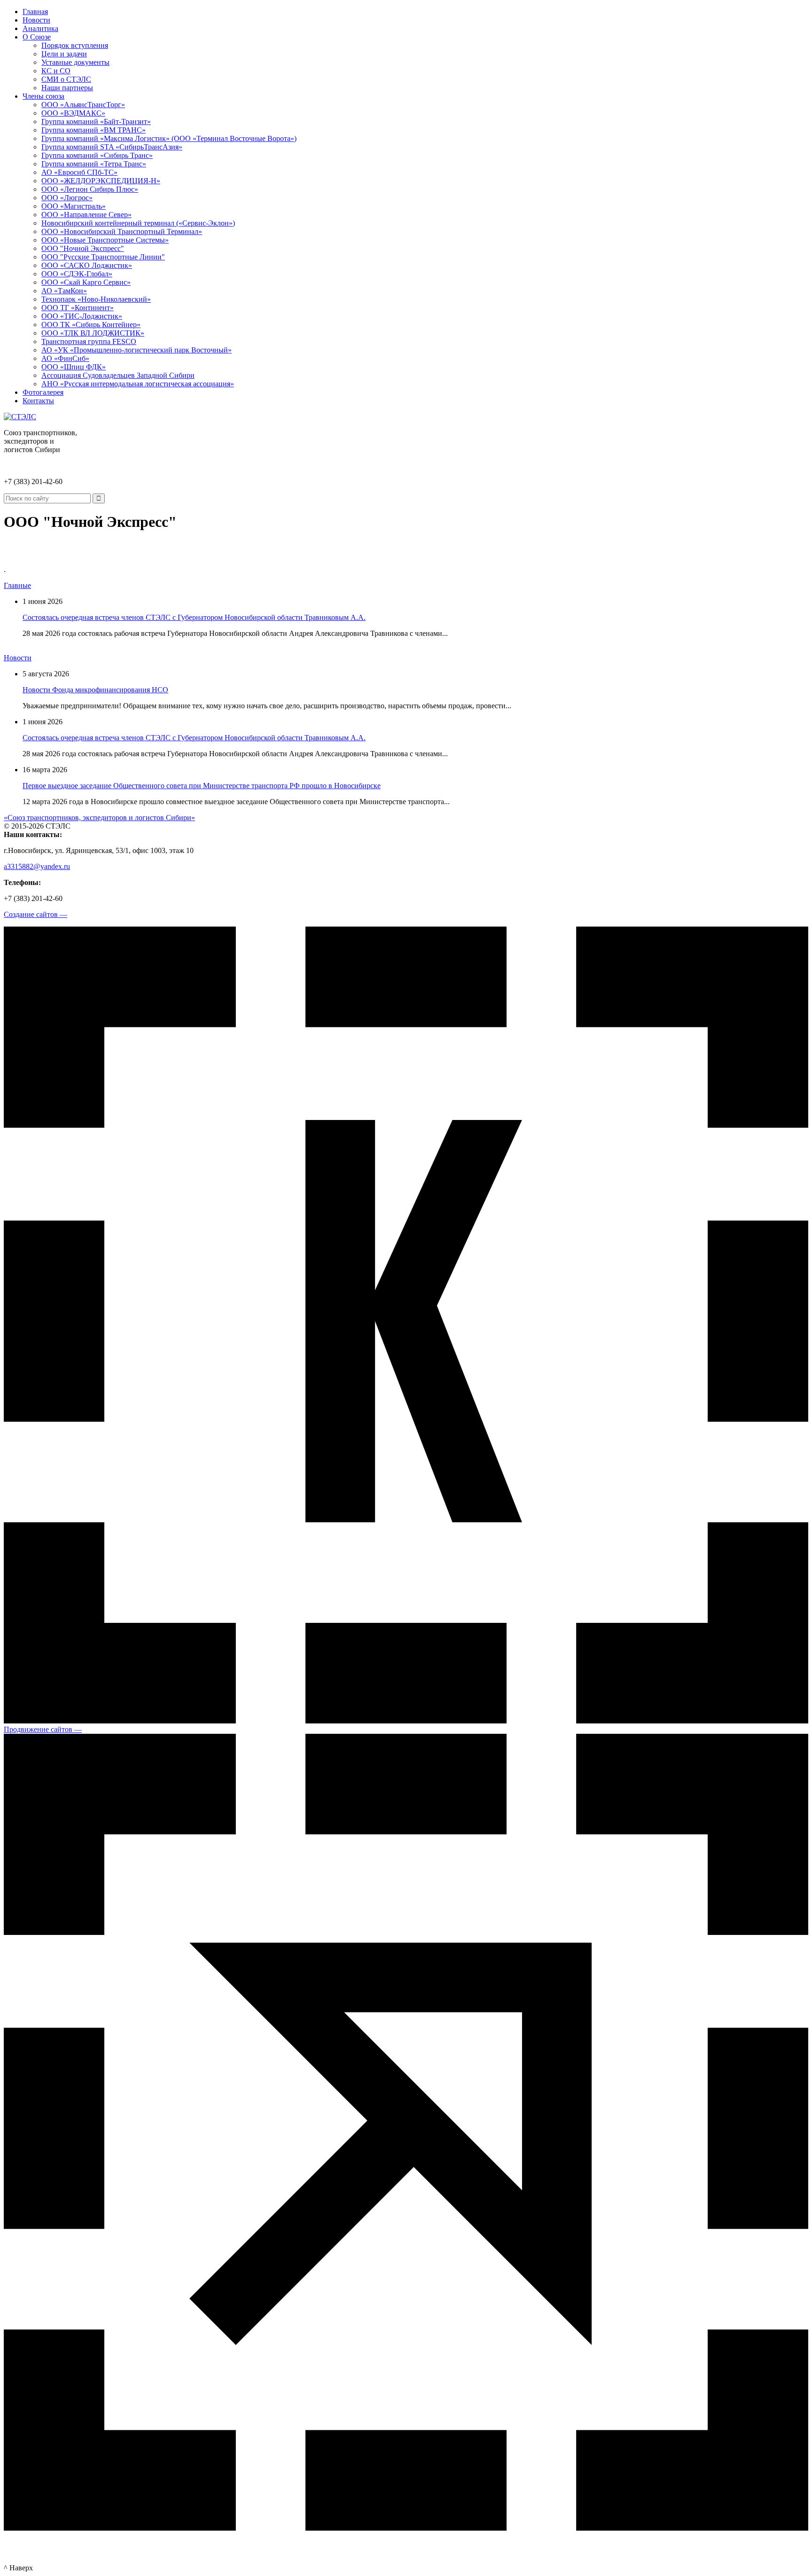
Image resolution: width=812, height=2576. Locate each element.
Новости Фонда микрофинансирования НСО (95, 690)
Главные (17, 585)
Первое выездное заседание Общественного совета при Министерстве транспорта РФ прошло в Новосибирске (202, 786)
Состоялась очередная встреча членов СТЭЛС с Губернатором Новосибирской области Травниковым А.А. (194, 617)
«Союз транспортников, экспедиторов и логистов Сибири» (99, 818)
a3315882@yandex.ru (37, 866)
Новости (18, 658)
